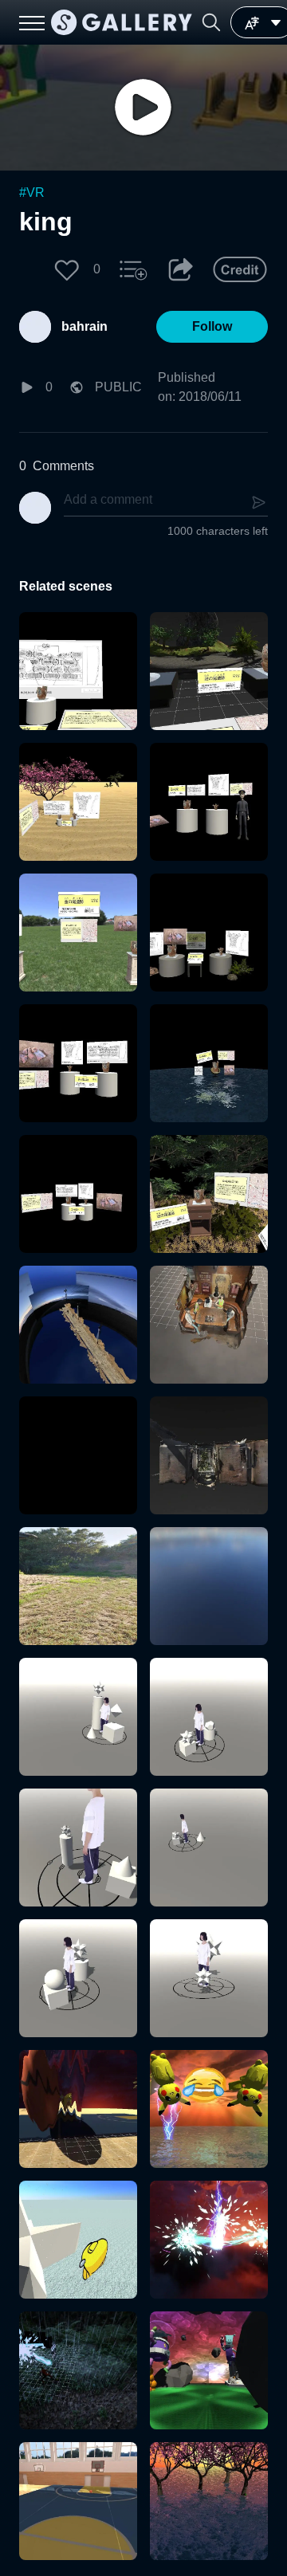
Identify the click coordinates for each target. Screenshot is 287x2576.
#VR (32, 192)
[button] (211, 22)
